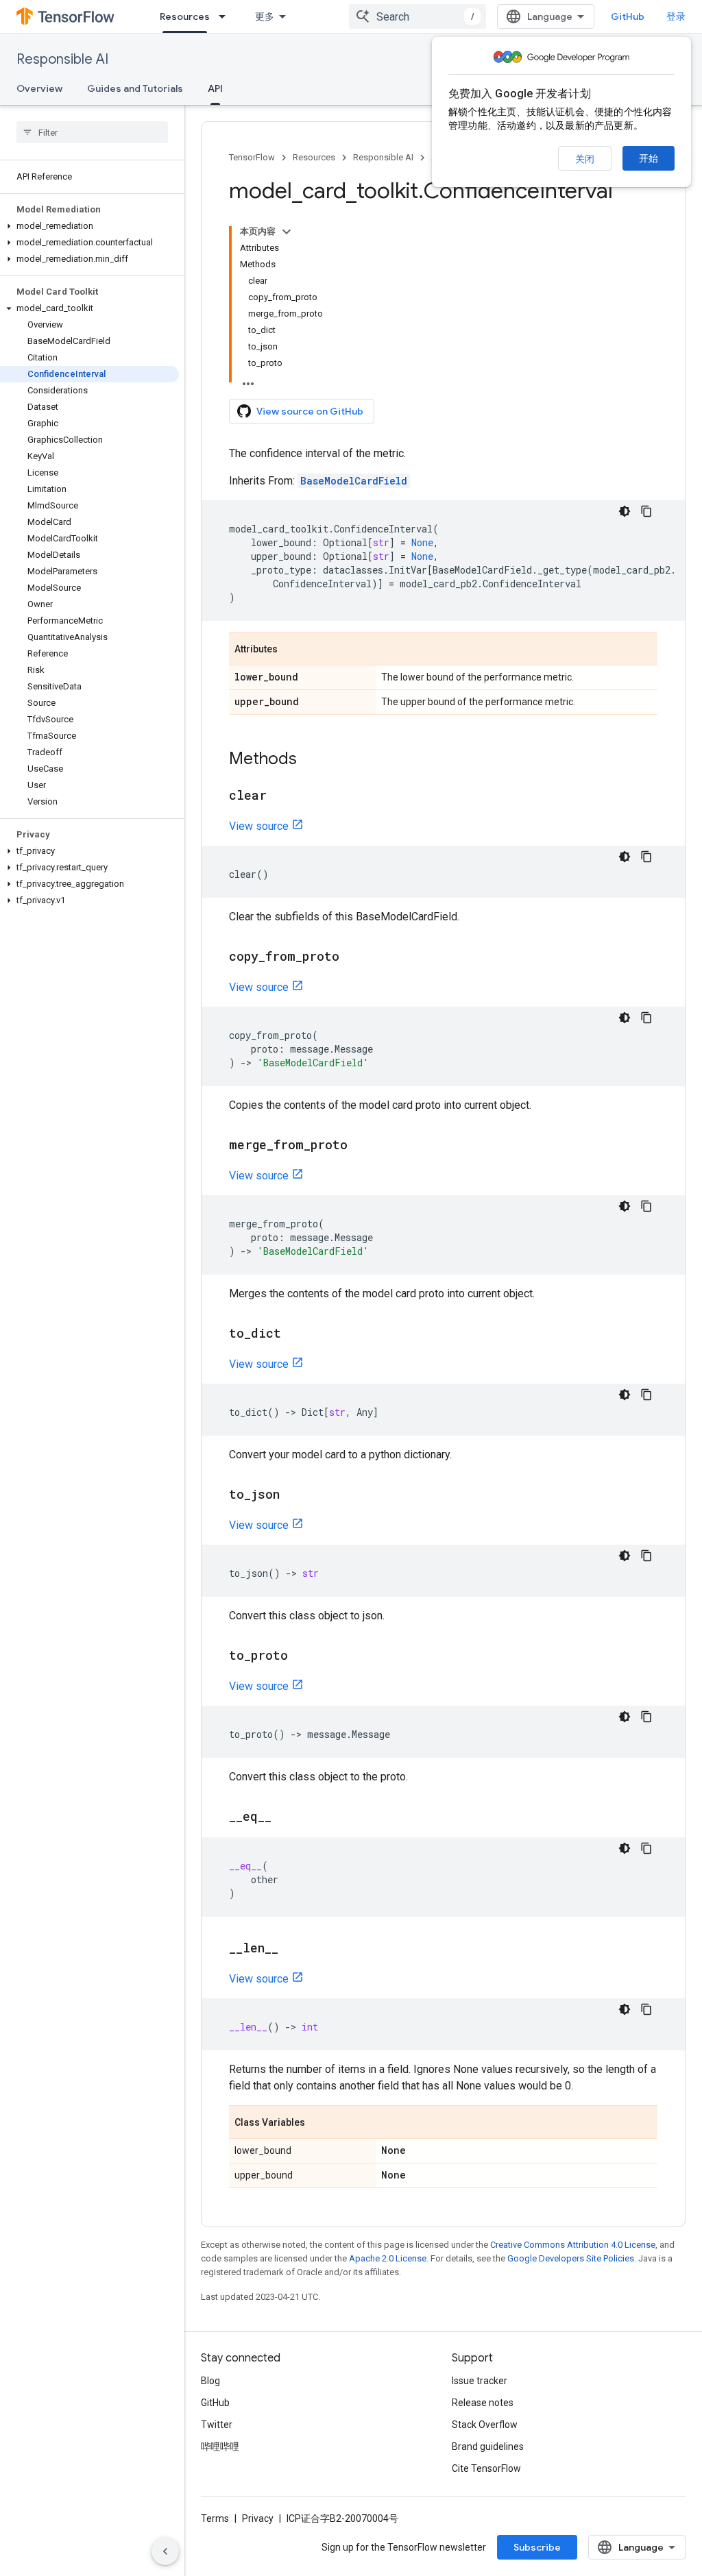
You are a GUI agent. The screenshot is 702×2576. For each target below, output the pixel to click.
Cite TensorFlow (486, 2468)
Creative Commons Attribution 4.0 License (573, 2245)
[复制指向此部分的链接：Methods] (311, 760)
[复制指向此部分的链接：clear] (280, 796)
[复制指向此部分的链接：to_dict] (295, 1334)
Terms (215, 2518)
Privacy (258, 2518)
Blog (210, 2381)
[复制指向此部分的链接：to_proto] (302, 1656)
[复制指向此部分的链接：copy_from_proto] (353, 957)
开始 (649, 158)
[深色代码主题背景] (625, 511)
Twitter (217, 2425)
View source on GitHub (310, 411)
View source (259, 826)
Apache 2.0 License (388, 2258)
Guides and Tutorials (135, 88)
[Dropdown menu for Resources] (226, 16)
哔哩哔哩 (220, 2446)
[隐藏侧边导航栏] (165, 2551)
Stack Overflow (485, 2425)
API (215, 88)
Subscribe (537, 2547)
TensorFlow (252, 157)
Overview (39, 88)
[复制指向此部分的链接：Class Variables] (319, 2123)
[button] (89, 226)
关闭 (585, 159)
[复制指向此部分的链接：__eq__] (285, 1817)
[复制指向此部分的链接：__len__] (292, 1949)
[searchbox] (92, 132)
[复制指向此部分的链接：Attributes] (291, 650)
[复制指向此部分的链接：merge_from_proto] (361, 1146)
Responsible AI (62, 59)
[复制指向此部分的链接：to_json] (293, 1495)
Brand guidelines (488, 2446)
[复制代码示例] (646, 511)
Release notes (483, 2403)
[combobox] (417, 16)
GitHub (628, 16)
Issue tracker (480, 2381)
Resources (185, 16)
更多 (265, 16)
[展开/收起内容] (287, 232)
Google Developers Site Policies (571, 2258)
